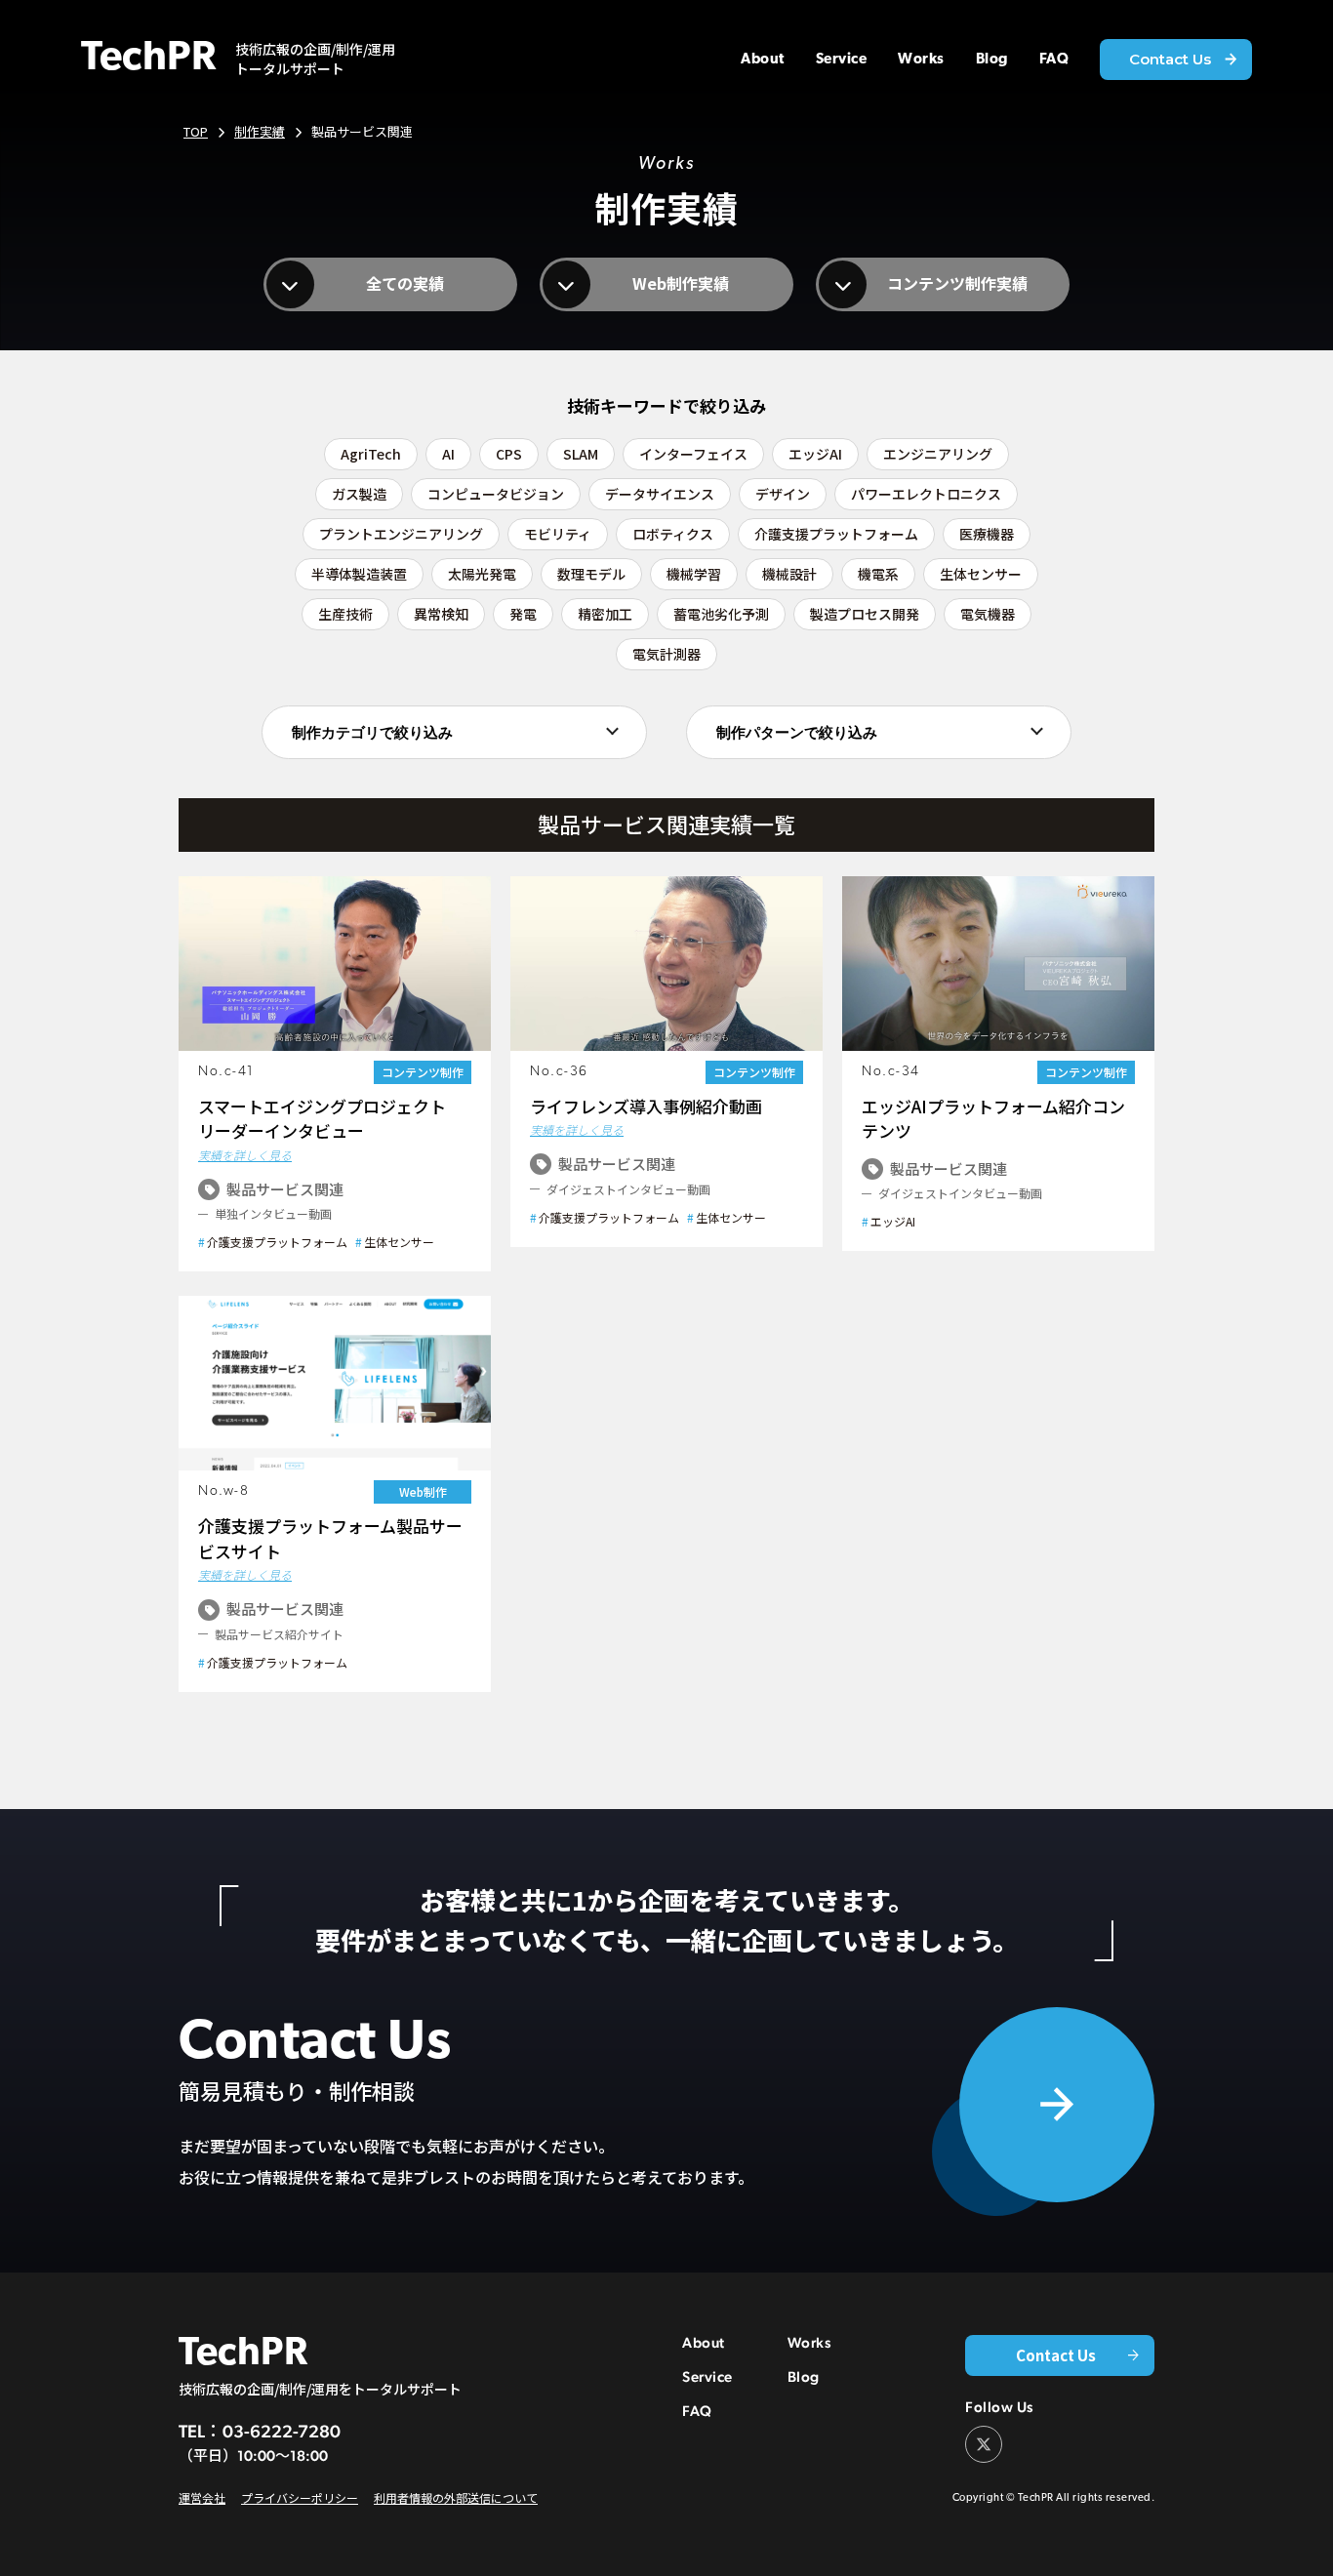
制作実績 (260, 131)
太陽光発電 (482, 574)
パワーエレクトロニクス (926, 494)
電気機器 (988, 614)
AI (448, 454)
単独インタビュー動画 (273, 1213)
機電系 (878, 574)
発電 (523, 614)
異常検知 (441, 614)
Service (707, 2376)
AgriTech (371, 454)
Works (809, 2342)
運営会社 (202, 2497)
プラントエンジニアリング (401, 534)
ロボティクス (673, 534)
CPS (509, 454)
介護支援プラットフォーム (836, 534)
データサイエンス (660, 494)
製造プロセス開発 (865, 614)
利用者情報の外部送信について (456, 2497)
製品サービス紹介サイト (279, 1634)
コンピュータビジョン (496, 494)
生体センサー (981, 574)
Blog (804, 2376)
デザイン (783, 494)
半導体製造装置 (359, 574)
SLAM (581, 454)
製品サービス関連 (285, 1189)
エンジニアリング (938, 454)
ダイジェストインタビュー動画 (628, 1189)
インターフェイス (693, 454)
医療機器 (987, 534)
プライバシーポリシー (300, 2497)
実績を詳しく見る (245, 1155)
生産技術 (345, 614)
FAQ (697, 2411)
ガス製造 (359, 494)
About (704, 2342)
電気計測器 (666, 654)
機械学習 (694, 574)
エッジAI (815, 454)
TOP (196, 131)
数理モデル (591, 574)
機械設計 (789, 574)
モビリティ (558, 534)
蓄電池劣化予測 (721, 614)
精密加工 (605, 614)
